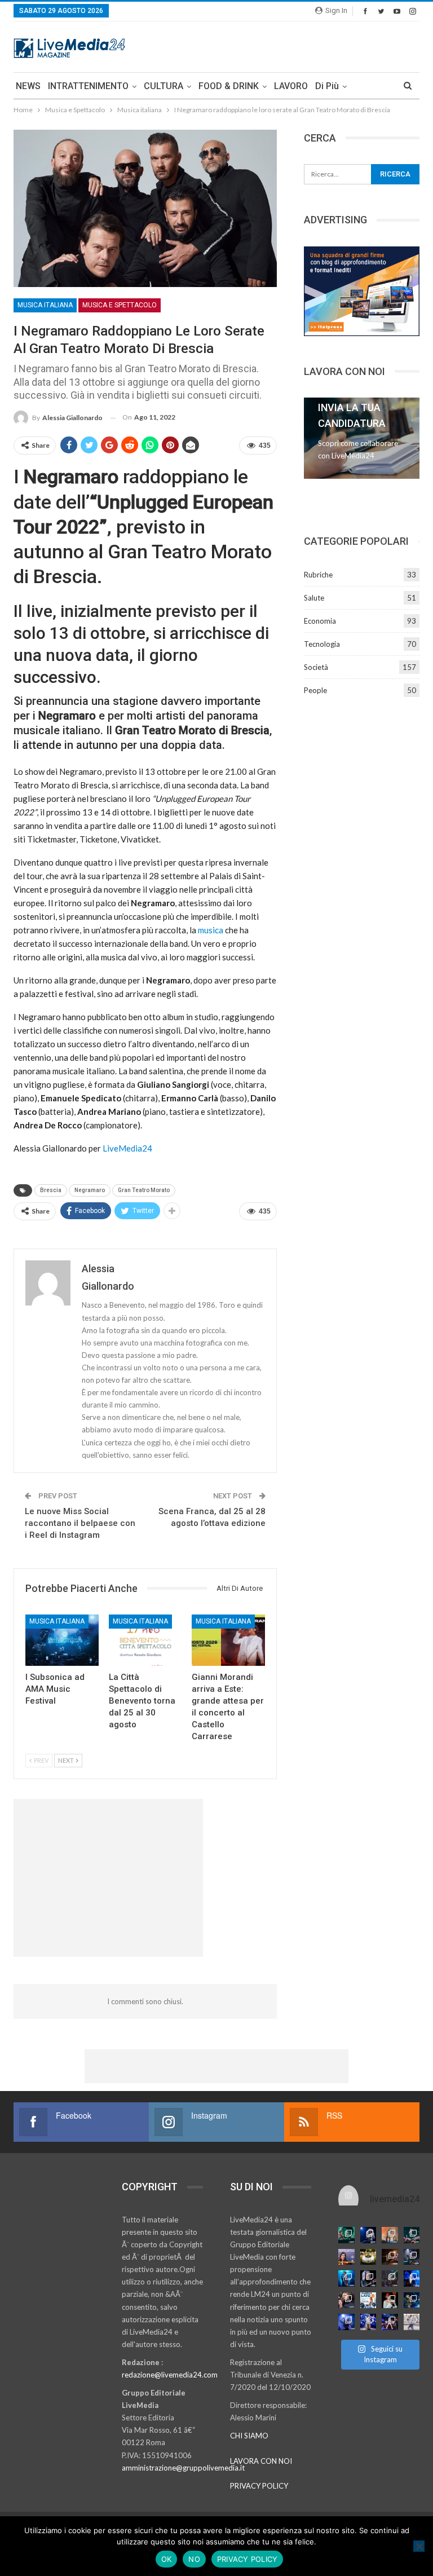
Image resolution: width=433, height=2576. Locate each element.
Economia (320, 621)
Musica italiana (45, 305)
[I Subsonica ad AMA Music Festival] (62, 1640)
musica (211, 930)
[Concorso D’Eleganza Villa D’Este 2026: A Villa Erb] (368, 2257)
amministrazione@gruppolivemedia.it (183, 2468)
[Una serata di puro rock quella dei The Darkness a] (368, 2235)
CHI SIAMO (249, 2436)
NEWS (28, 86)
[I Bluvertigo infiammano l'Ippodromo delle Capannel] (346, 2235)
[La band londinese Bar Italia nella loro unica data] (390, 2279)
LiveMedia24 (127, 1148)
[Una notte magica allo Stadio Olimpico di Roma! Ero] (412, 2235)
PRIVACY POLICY (259, 2486)
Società (316, 667)
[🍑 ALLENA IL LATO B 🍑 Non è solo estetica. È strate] (368, 2301)
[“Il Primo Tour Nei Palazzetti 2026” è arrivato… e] (412, 2257)
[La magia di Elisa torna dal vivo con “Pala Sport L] (390, 2257)
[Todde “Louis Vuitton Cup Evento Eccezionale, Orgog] (346, 2257)
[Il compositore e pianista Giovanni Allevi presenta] (368, 2279)
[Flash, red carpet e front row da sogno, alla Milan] (346, 2301)
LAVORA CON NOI (261, 2461)
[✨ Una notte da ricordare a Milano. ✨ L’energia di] (368, 2322)
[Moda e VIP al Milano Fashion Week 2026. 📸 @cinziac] (390, 2301)
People (315, 690)
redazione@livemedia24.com (170, 2375)
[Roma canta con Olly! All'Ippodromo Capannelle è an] (390, 2235)
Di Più (327, 86)
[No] (419, 2546)
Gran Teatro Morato (144, 1190)
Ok (167, 2559)
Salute (314, 598)
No (194, 2559)
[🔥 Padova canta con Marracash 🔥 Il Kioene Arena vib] (412, 2301)
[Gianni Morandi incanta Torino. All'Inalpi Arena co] (346, 2279)
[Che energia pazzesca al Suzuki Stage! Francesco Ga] (412, 2279)
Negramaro (90, 1190)
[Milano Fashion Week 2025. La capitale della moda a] (412, 2322)
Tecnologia (322, 644)
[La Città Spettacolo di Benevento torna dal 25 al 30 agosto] (145, 1640)
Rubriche (318, 575)
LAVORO (291, 86)
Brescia (51, 1190)
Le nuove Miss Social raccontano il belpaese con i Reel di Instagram (80, 1523)
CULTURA (164, 86)
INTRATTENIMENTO (88, 86)
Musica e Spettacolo (120, 305)
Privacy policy (248, 2559)
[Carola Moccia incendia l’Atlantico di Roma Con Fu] (346, 2322)
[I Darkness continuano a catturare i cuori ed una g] (390, 2322)
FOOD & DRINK (229, 86)
